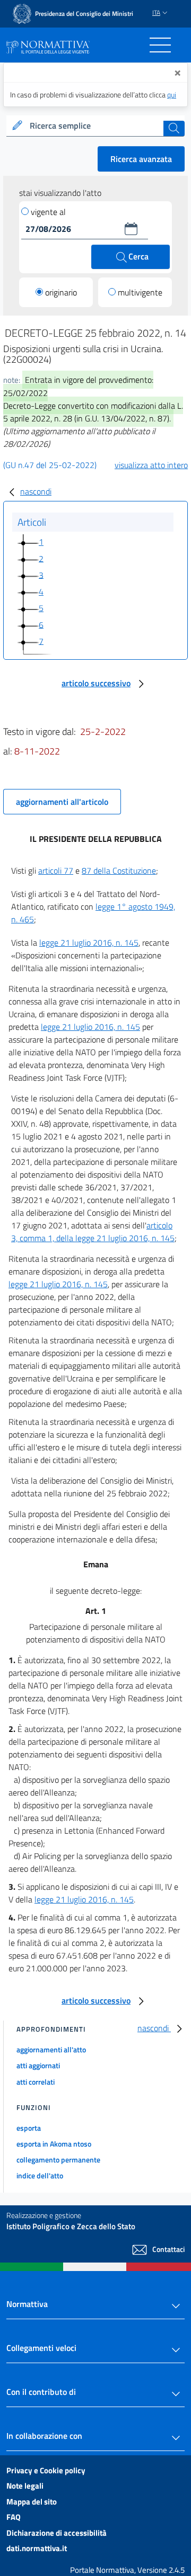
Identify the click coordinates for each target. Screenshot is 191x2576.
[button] (131, 229)
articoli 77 (56, 870)
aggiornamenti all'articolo (62, 802)
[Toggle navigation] (160, 45)
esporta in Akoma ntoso (54, 2144)
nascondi (36, 491)
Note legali (25, 2486)
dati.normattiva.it (37, 2548)
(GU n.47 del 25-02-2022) (50, 465)
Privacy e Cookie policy (46, 2470)
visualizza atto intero (151, 465)
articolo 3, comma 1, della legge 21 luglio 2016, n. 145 (93, 1232)
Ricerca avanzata (141, 159)
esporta (29, 2128)
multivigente (140, 292)
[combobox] (95, 126)
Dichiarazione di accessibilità (57, 2533)
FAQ (14, 2517)
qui (172, 95)
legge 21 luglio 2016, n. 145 (89, 943)
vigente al (48, 212)
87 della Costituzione (119, 870)
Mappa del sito (32, 2502)
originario (61, 292)
